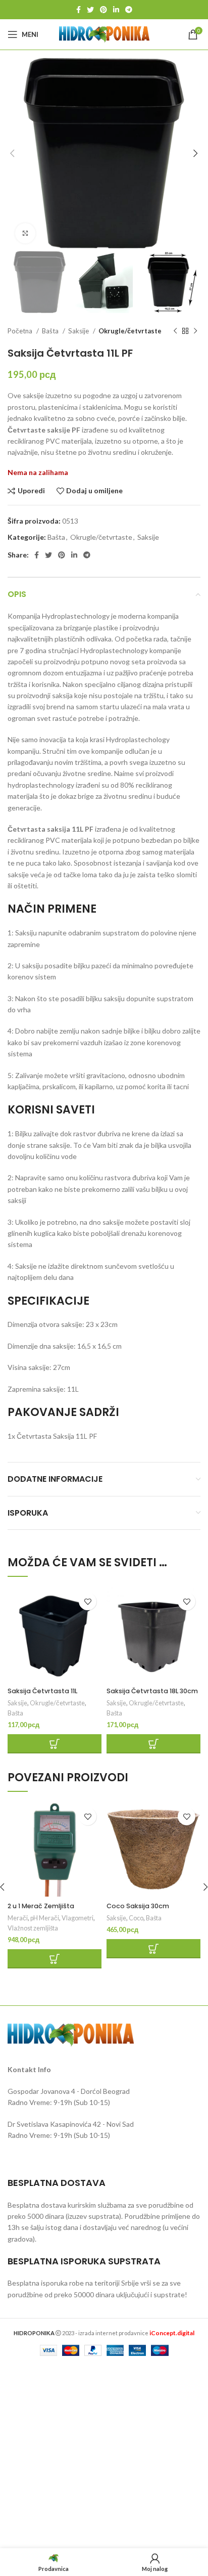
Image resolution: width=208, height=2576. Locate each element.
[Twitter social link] (90, 10)
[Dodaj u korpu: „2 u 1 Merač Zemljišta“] (55, 1959)
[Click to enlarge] (25, 233)
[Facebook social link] (79, 10)
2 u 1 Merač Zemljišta (41, 1906)
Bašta (51, 331)
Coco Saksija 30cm (138, 1906)
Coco (136, 1918)
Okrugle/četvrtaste (130, 331)
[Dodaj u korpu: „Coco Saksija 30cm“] (153, 1949)
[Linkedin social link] (116, 10)
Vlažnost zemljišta (33, 1928)
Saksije (79, 331)
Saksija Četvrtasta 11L (42, 1691)
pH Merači (45, 1918)
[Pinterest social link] (103, 10)
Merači (18, 1918)
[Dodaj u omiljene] (88, 1601)
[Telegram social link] (129, 10)
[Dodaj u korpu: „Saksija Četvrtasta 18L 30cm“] (153, 1744)
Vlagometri (77, 1918)
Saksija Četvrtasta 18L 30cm (152, 1691)
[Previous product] (175, 331)
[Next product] (195, 331)
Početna (21, 331)
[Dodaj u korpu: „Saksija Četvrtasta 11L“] (55, 1744)
